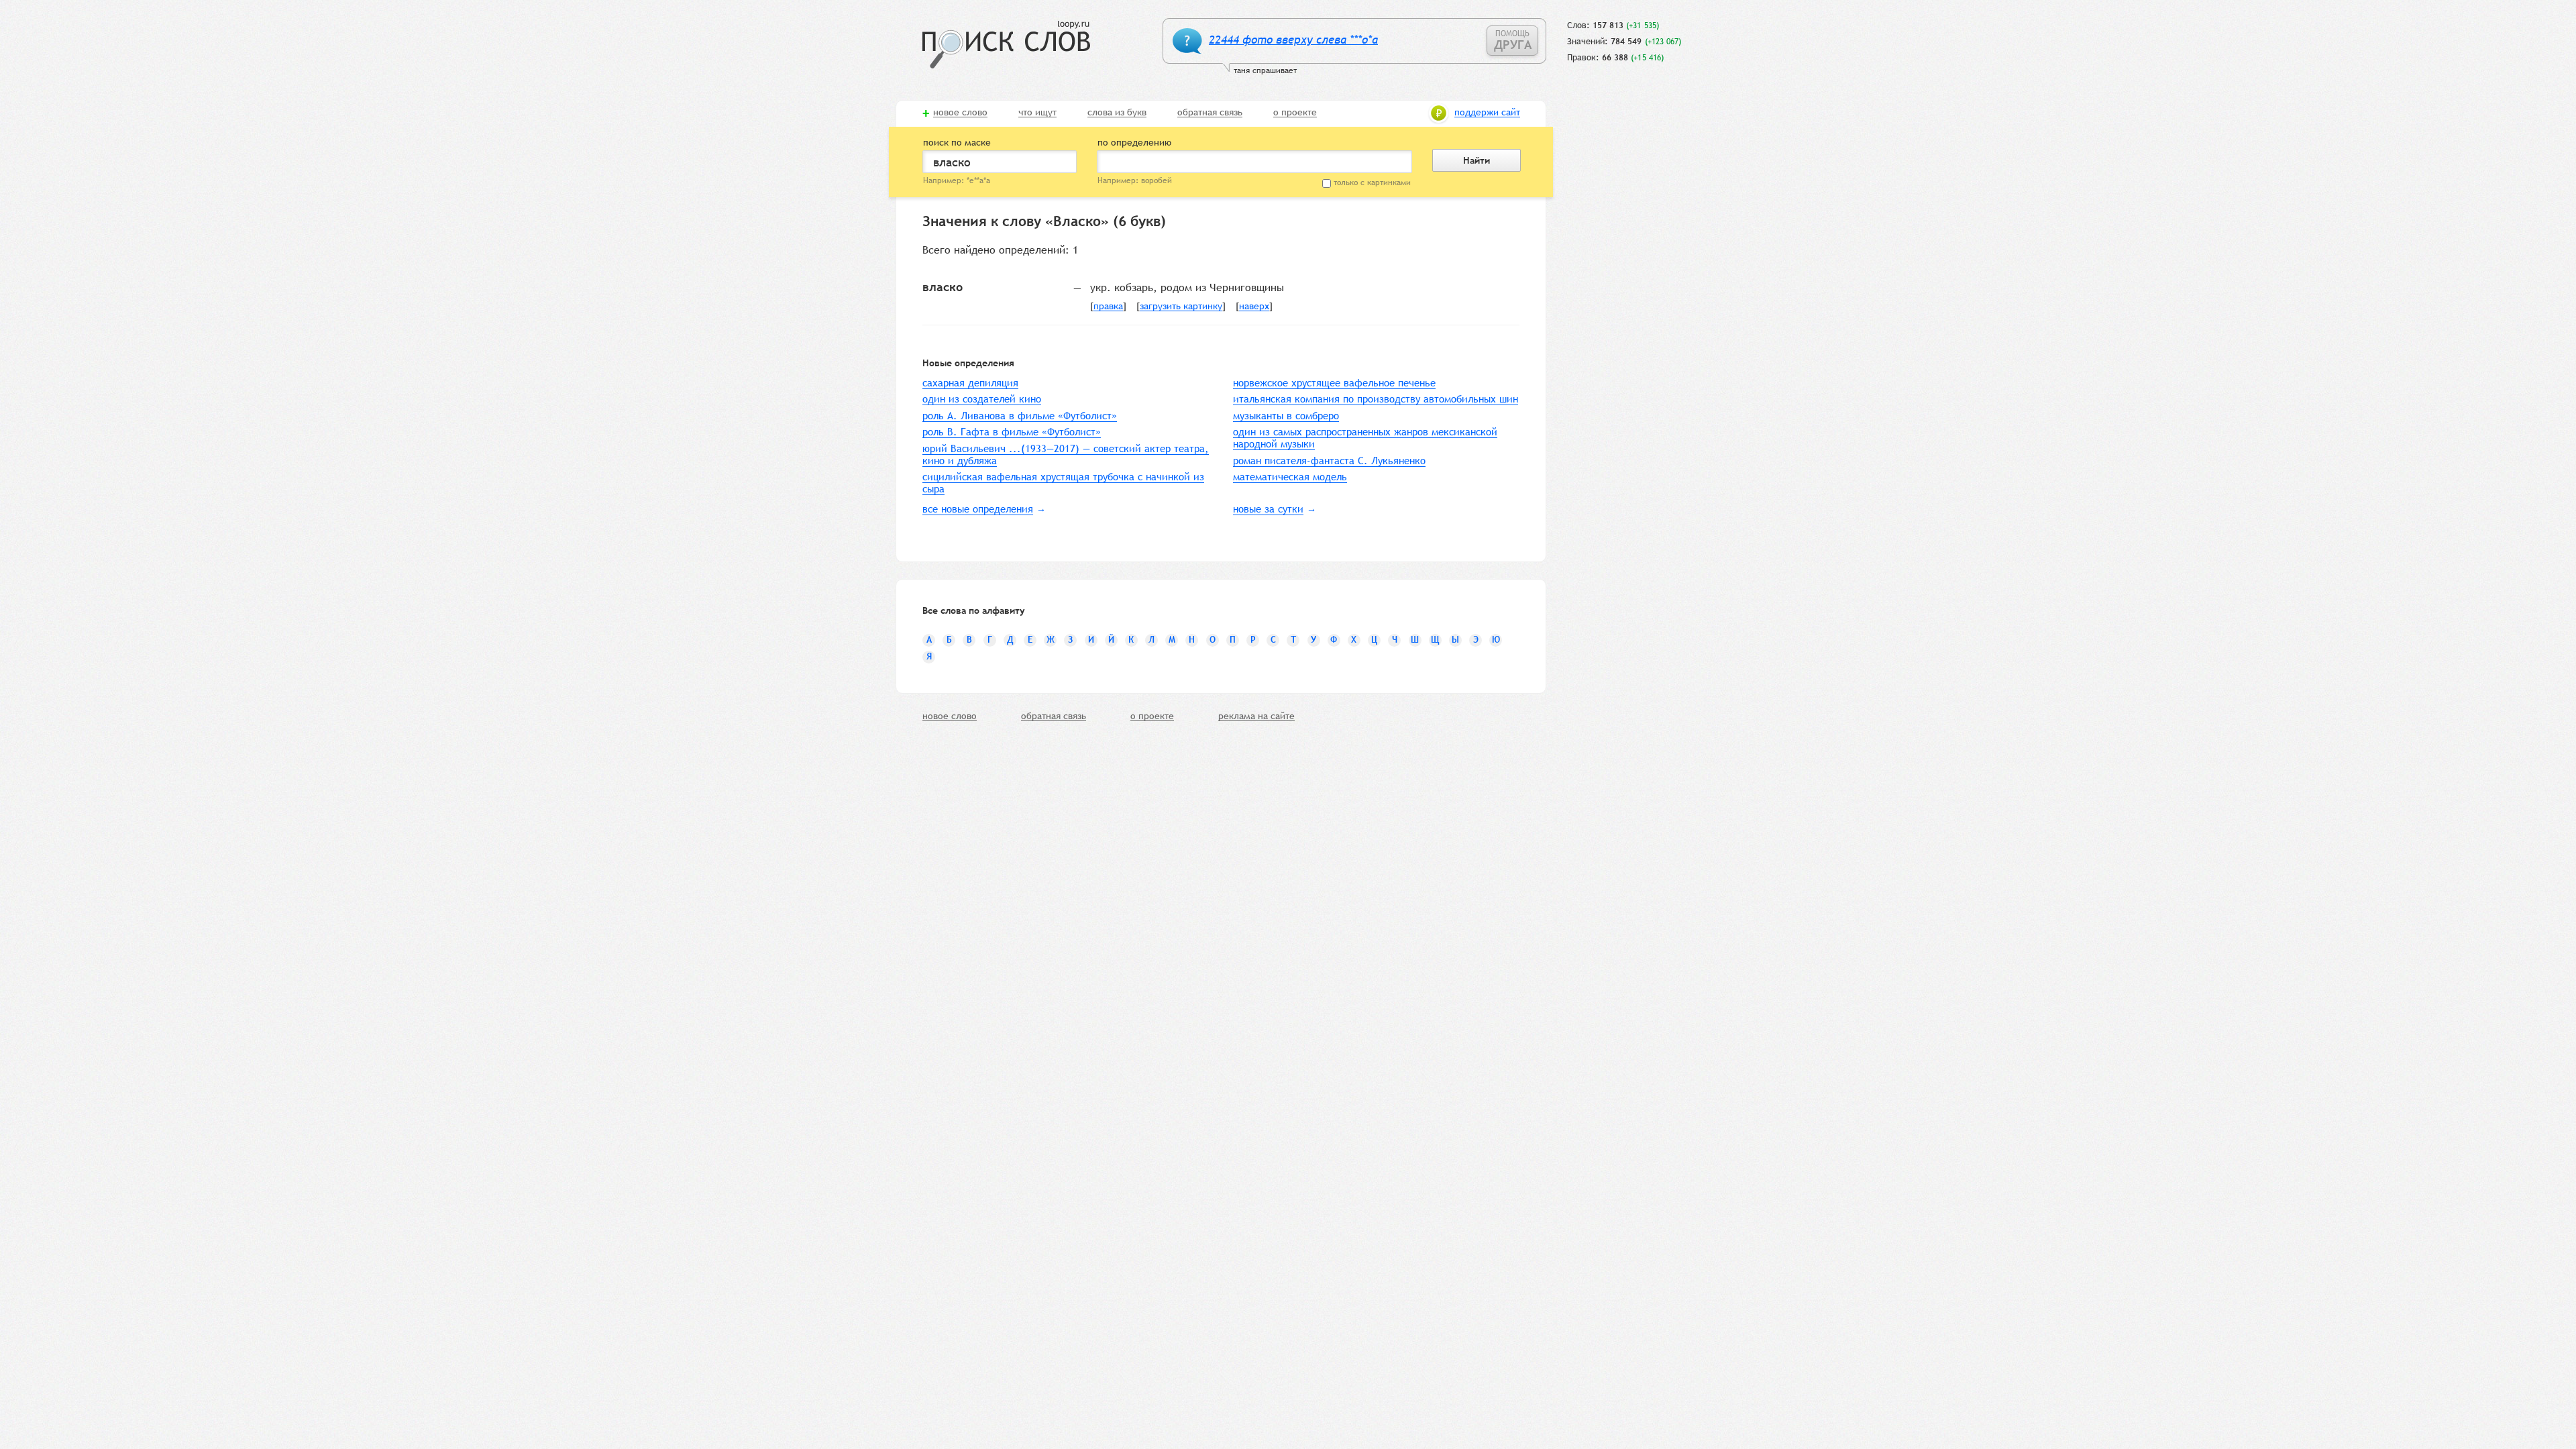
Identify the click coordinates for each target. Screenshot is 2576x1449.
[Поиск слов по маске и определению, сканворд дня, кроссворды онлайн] (1006, 45)
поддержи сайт (1487, 113)
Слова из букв (1117, 113)
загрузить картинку (1181, 307)
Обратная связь (1210, 113)
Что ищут (1037, 113)
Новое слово (960, 113)
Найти (1477, 160)
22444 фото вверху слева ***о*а (1293, 40)
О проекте (1295, 113)
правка (1108, 307)
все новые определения (978, 509)
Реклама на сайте (1256, 716)
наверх (1254, 307)
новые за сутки (1268, 509)
